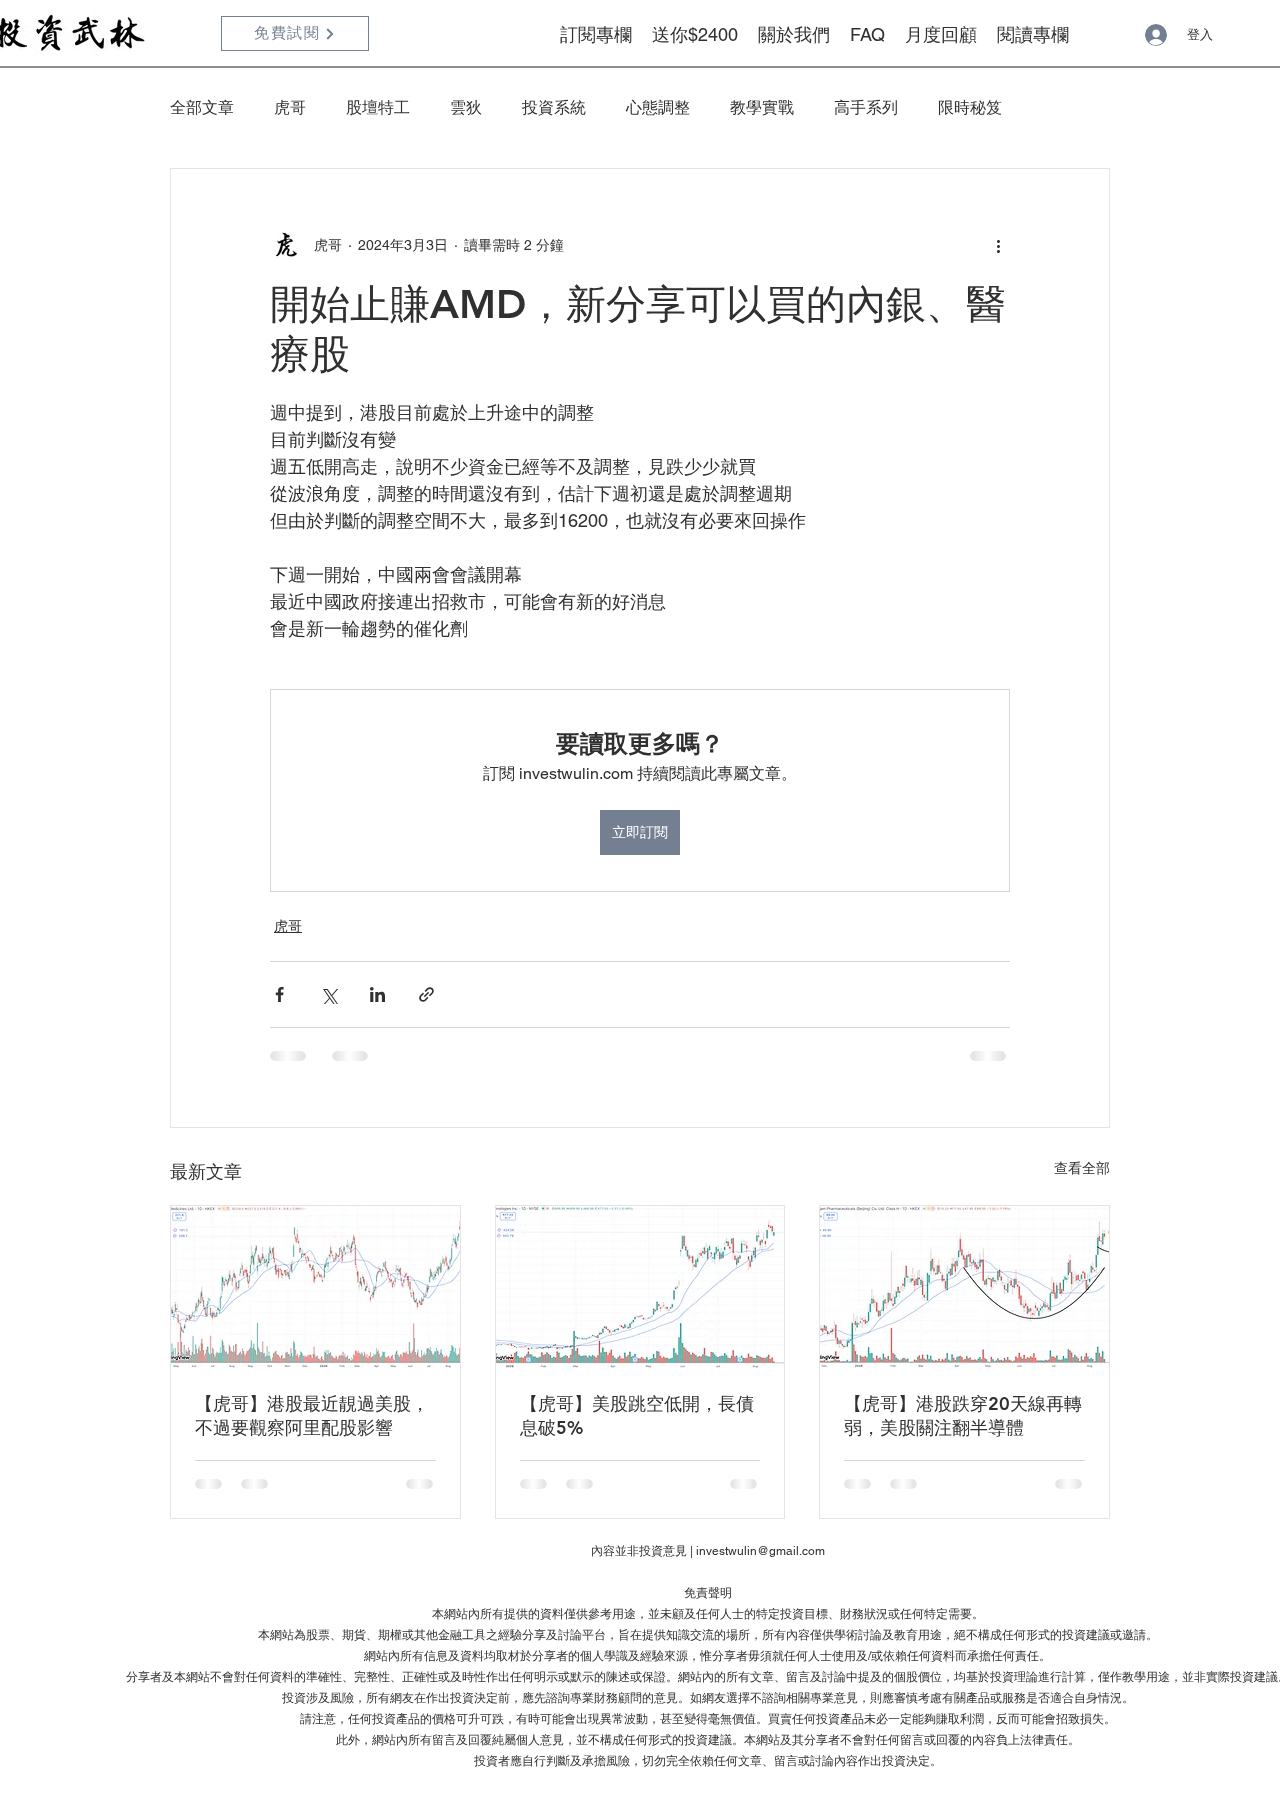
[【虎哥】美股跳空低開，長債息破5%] (640, 1287)
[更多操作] (998, 245)
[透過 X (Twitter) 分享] (328, 994)
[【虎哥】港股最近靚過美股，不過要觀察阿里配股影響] (315, 1287)
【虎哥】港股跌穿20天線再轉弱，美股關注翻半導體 (963, 1415)
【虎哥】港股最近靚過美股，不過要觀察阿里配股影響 (312, 1415)
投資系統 (554, 107)
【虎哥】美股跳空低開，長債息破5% (637, 1415)
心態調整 (658, 107)
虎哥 (290, 107)
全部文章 (202, 107)
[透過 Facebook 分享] (279, 994)
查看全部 (1082, 1168)
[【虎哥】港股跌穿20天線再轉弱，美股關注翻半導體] (964, 1287)
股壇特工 (378, 107)
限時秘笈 (970, 107)
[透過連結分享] (426, 994)
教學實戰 (762, 107)
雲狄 (466, 107)
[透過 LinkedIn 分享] (377, 994)
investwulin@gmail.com (760, 1551)
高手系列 (866, 107)
